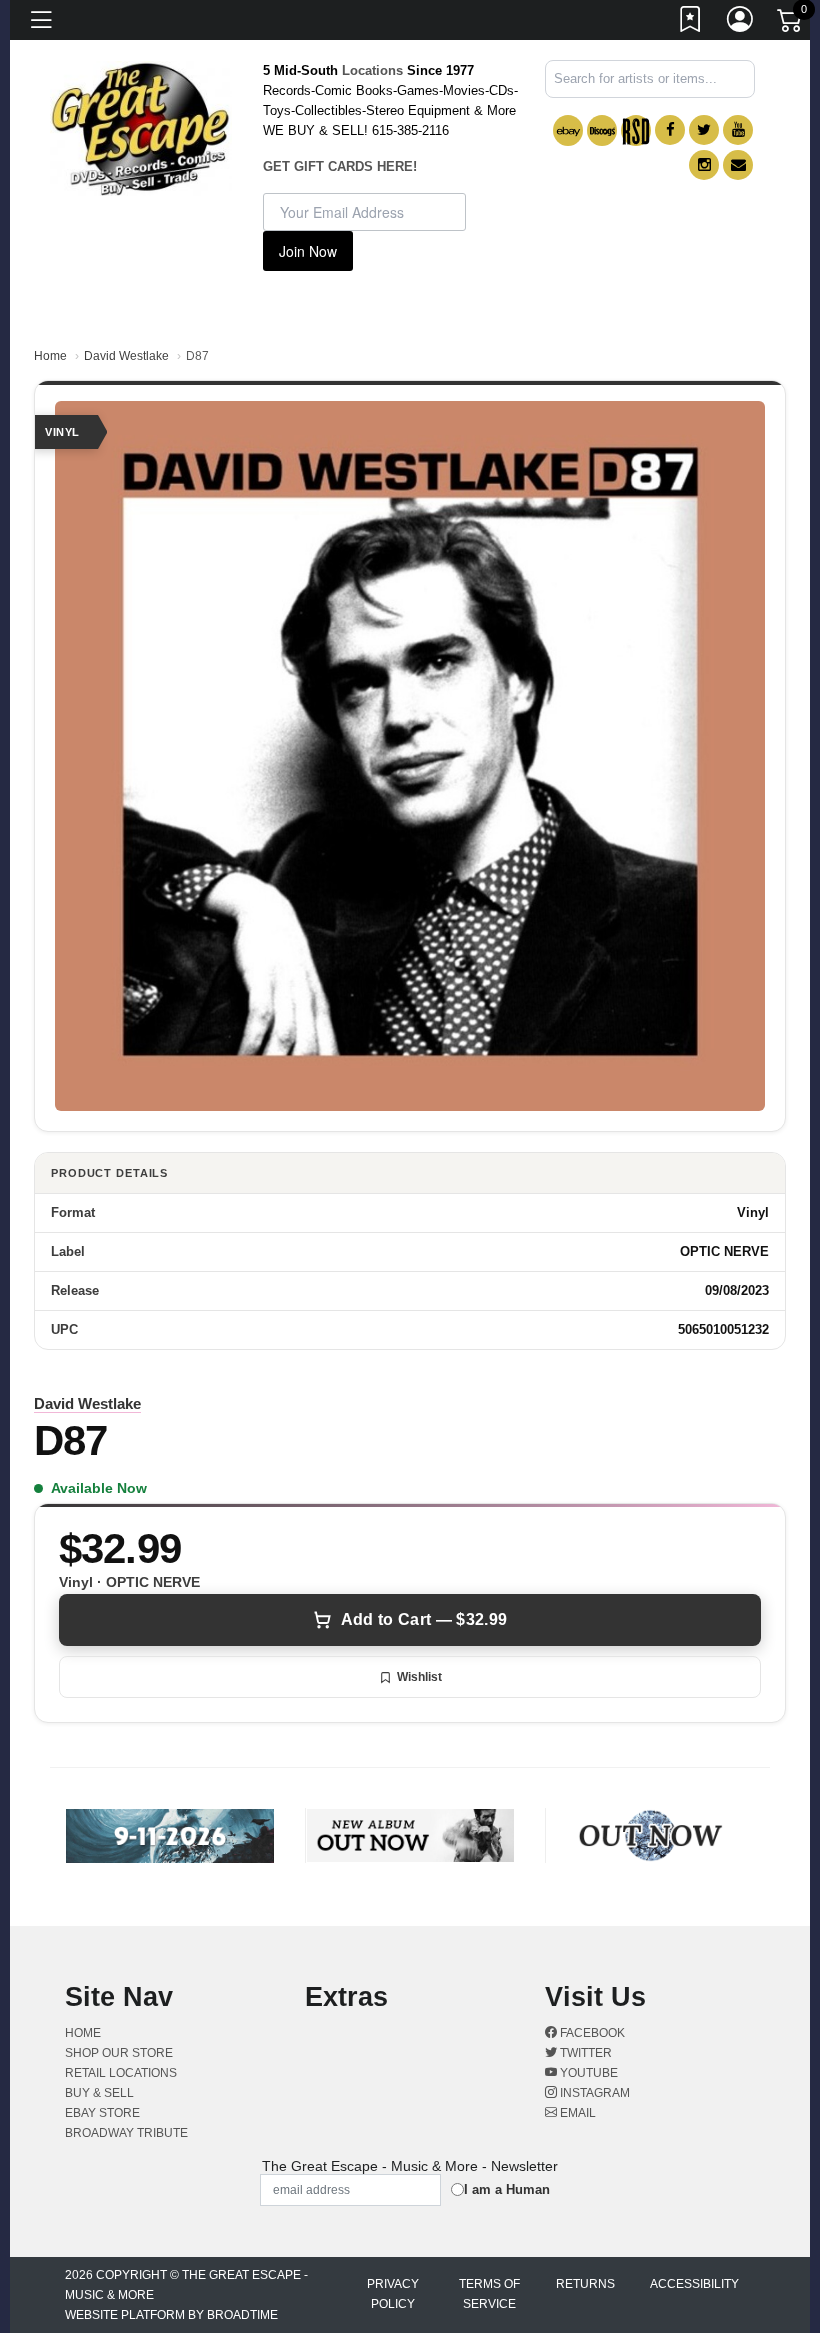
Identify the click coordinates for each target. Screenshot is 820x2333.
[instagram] (704, 165)
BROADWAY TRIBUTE (126, 2133)
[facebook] (670, 130)
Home (50, 356)
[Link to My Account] (741, 23)
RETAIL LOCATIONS (121, 2073)
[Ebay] (568, 130)
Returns (585, 2284)
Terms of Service (489, 2294)
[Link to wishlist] (691, 23)
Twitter (584, 2053)
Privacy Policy (393, 2294)
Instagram (593, 2093)
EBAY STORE (102, 2113)
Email (576, 2113)
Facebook (591, 2033)
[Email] (738, 165)
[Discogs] (602, 130)
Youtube (587, 2073)
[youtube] (738, 130)
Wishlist (419, 1677)
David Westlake (126, 356)
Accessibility (694, 2284)
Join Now (308, 251)
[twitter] (704, 130)
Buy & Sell (99, 2093)
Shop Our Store (119, 2053)
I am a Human (507, 2189)
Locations (372, 70)
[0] (791, 24)
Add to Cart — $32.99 (424, 1619)
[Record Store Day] (636, 130)
